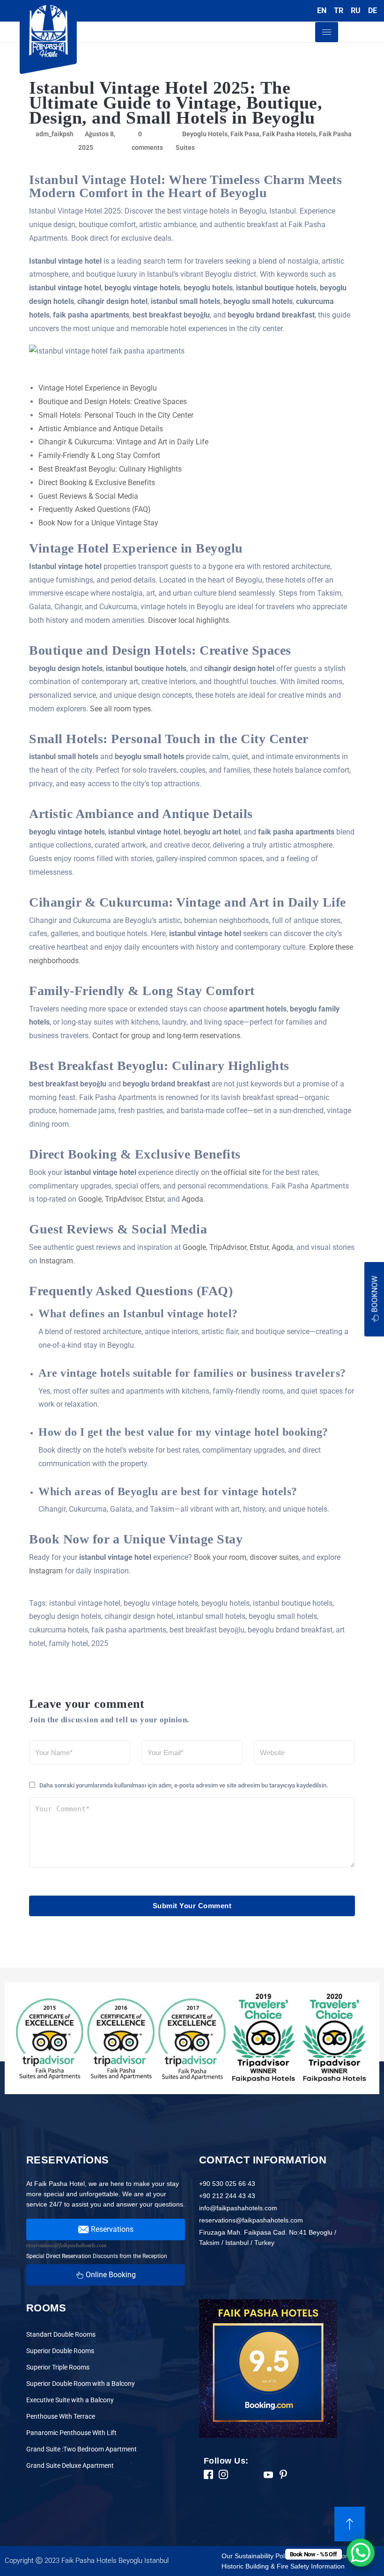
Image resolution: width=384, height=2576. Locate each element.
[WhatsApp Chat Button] (361, 2553)
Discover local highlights (188, 620)
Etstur (155, 1199)
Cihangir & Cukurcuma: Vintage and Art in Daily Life (123, 442)
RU (356, 11)
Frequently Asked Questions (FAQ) (95, 509)
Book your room (220, 1557)
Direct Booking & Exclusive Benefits (97, 483)
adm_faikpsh (55, 134)
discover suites (274, 1557)
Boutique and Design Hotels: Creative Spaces (113, 402)
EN (322, 11)
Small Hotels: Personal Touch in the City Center (116, 415)
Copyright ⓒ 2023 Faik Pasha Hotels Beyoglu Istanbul (87, 2561)
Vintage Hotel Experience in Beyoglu (98, 388)
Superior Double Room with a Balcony (81, 2384)
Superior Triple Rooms (58, 2367)
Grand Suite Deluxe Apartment (70, 2465)
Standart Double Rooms (61, 2334)
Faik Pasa (245, 134)
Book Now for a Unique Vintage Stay (98, 523)
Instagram (56, 1261)
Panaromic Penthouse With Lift (71, 2433)
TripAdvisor (123, 1199)
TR (339, 11)
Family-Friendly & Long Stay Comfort (99, 455)
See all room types (120, 709)
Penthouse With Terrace (61, 2416)
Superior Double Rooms (60, 2351)
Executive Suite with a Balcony (70, 2400)
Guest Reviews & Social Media (88, 496)
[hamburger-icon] (327, 32)
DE (373, 11)
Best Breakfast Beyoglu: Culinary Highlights (110, 469)
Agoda (192, 1199)
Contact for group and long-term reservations (166, 1036)
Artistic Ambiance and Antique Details (101, 429)
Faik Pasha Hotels (289, 134)
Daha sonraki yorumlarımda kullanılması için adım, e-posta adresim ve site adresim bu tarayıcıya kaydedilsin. (184, 1785)
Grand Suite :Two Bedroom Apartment (81, 2449)
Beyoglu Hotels (205, 134)
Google (90, 1199)
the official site (236, 1172)
